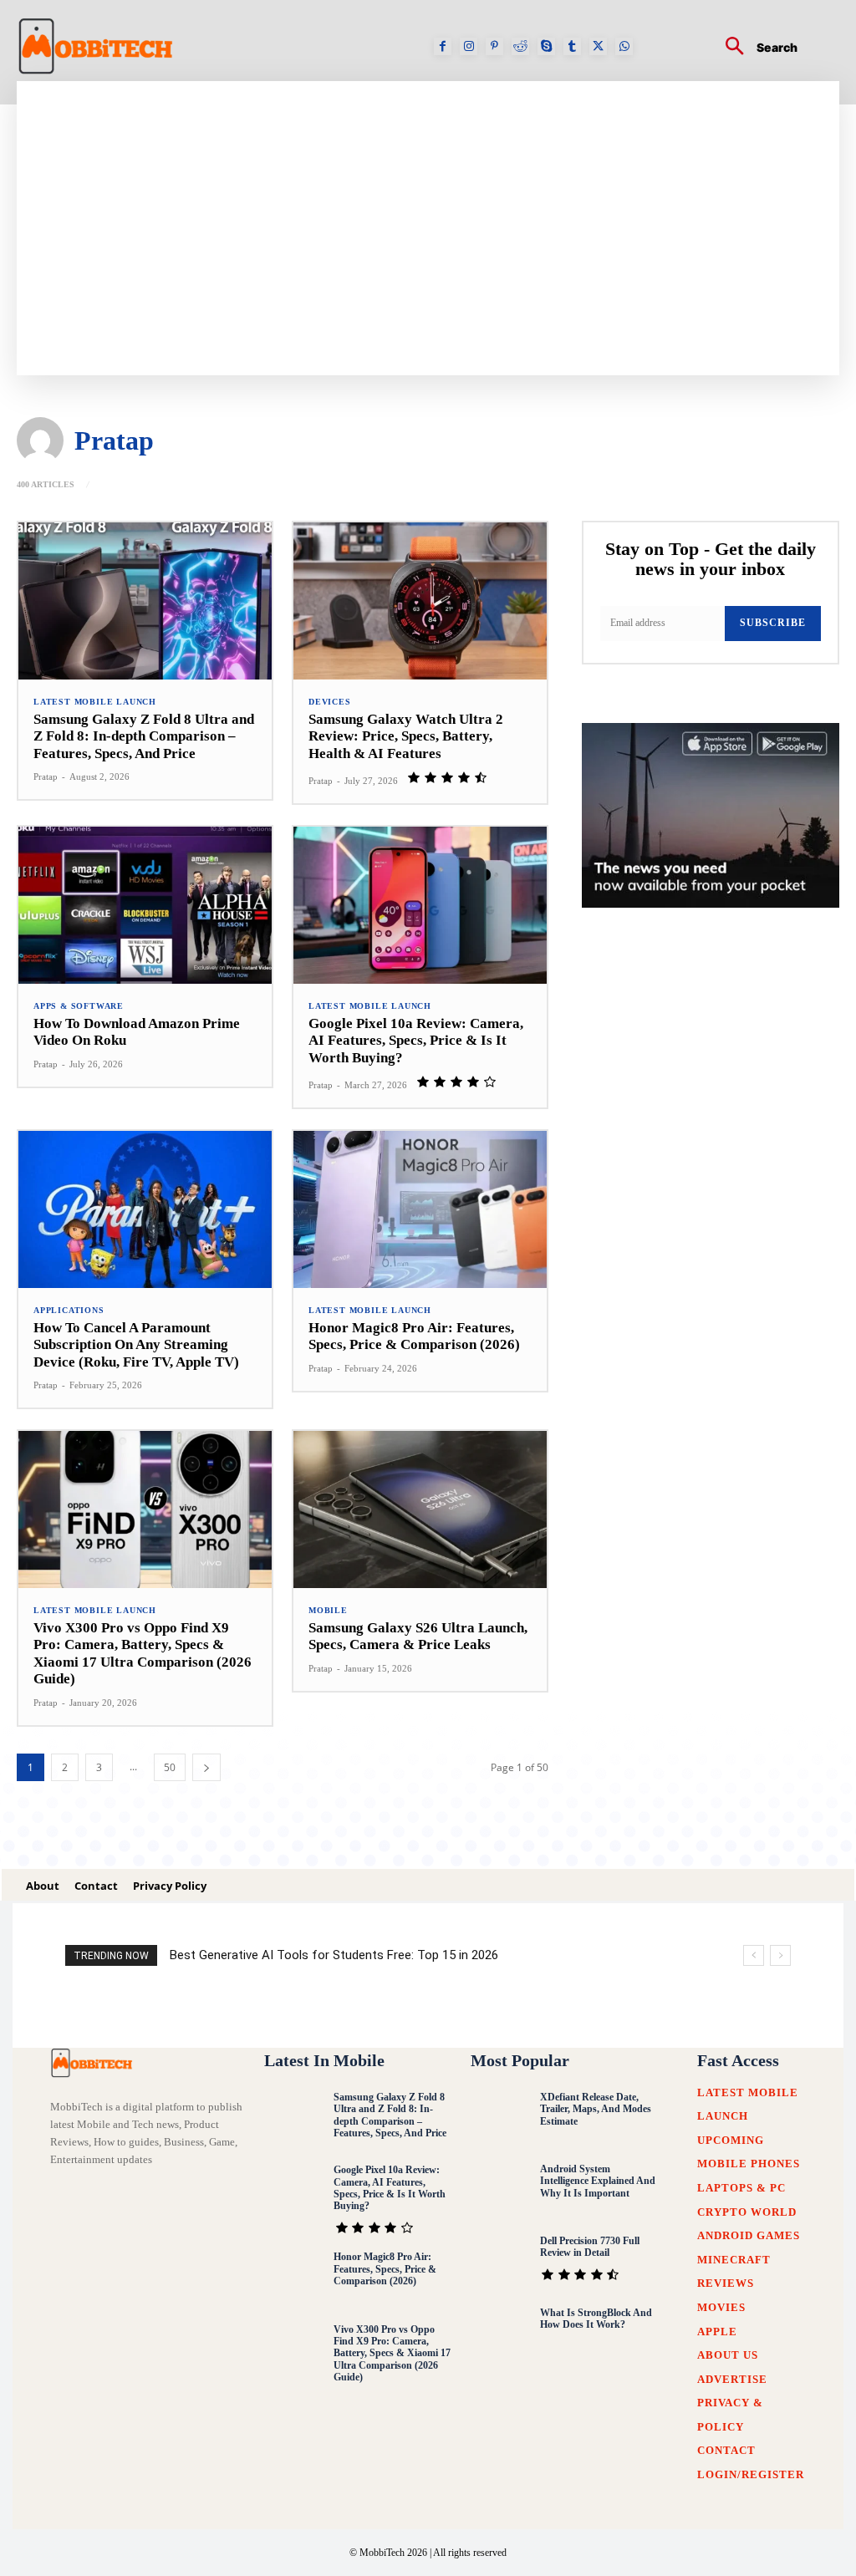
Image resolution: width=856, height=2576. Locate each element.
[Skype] (546, 46)
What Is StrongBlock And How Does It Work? (596, 2319)
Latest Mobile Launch (95, 702)
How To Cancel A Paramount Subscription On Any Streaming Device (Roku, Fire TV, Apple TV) (136, 1345)
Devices (330, 702)
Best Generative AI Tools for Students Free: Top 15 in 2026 (334, 1955)
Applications (69, 1311)
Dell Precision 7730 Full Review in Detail (590, 2247)
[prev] (754, 1955)
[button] (755, 48)
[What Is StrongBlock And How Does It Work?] (500, 2335)
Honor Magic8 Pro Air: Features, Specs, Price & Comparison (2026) (414, 1336)
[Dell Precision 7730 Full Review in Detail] (500, 2263)
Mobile (328, 1611)
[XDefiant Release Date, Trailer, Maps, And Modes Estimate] (500, 2119)
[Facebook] (443, 46)
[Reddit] (520, 46)
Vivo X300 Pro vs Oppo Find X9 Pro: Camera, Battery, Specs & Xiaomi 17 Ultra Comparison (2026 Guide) (143, 1653)
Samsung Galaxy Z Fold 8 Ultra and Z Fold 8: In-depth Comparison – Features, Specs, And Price (144, 736)
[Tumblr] (572, 46)
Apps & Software (79, 1006)
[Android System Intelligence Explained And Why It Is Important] (500, 2191)
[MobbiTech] (94, 2063)
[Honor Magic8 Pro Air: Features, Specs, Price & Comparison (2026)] (420, 1209)
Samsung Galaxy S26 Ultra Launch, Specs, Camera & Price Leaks (418, 1636)
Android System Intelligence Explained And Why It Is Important (598, 2181)
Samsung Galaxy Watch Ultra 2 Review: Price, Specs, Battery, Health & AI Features (406, 736)
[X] (598, 46)
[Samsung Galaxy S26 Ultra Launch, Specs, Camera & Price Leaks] (420, 1509)
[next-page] (206, 1767)
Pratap (46, 776)
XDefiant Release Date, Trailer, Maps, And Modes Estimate (596, 2109)
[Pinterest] (494, 46)
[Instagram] (469, 46)
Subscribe (773, 623)
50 (170, 1767)
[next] (780, 1955)
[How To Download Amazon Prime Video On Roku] (145, 905)
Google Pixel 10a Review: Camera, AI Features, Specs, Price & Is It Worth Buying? (416, 1041)
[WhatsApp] (624, 46)
